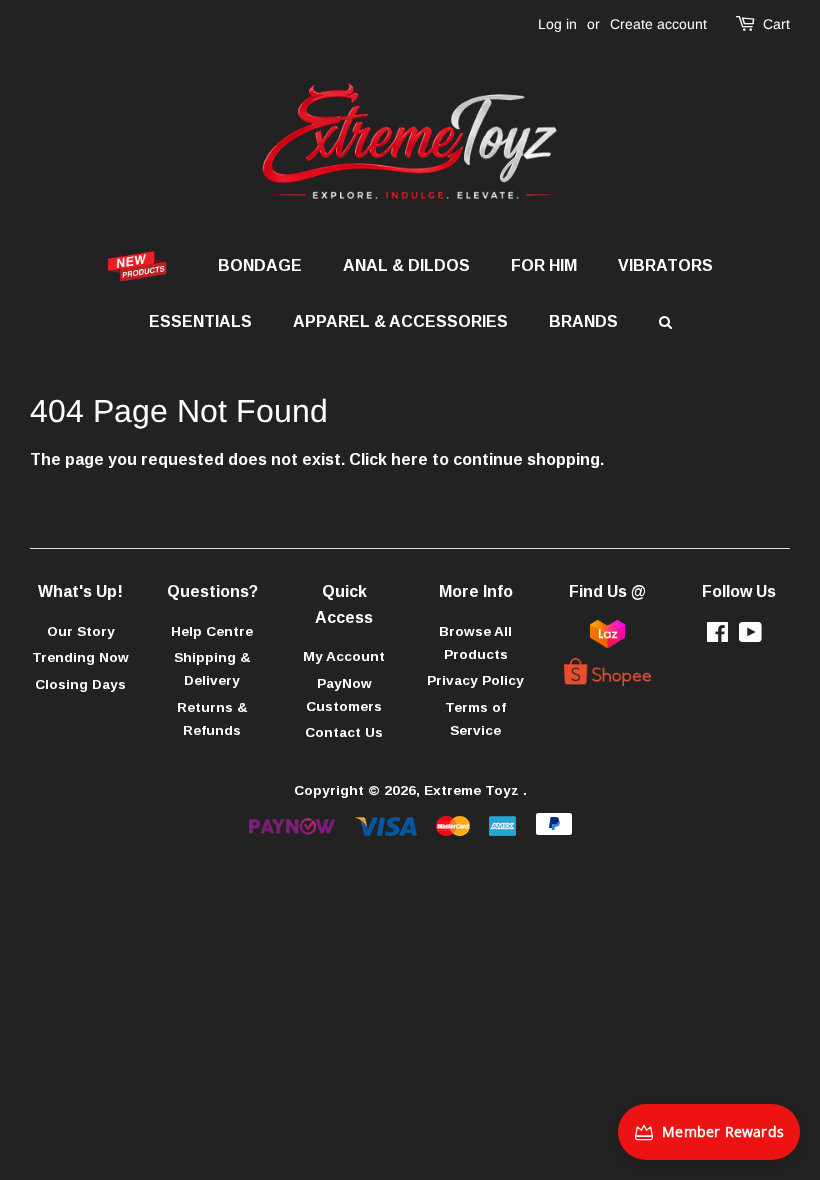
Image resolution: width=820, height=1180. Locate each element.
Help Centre (212, 631)
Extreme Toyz (473, 790)
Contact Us (344, 732)
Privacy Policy (475, 680)
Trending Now (80, 657)
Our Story (81, 631)
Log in (557, 24)
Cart (776, 24)
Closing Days (80, 684)
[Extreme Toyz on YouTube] (750, 636)
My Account (344, 656)
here (409, 459)
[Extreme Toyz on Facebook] (717, 636)
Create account (658, 24)
